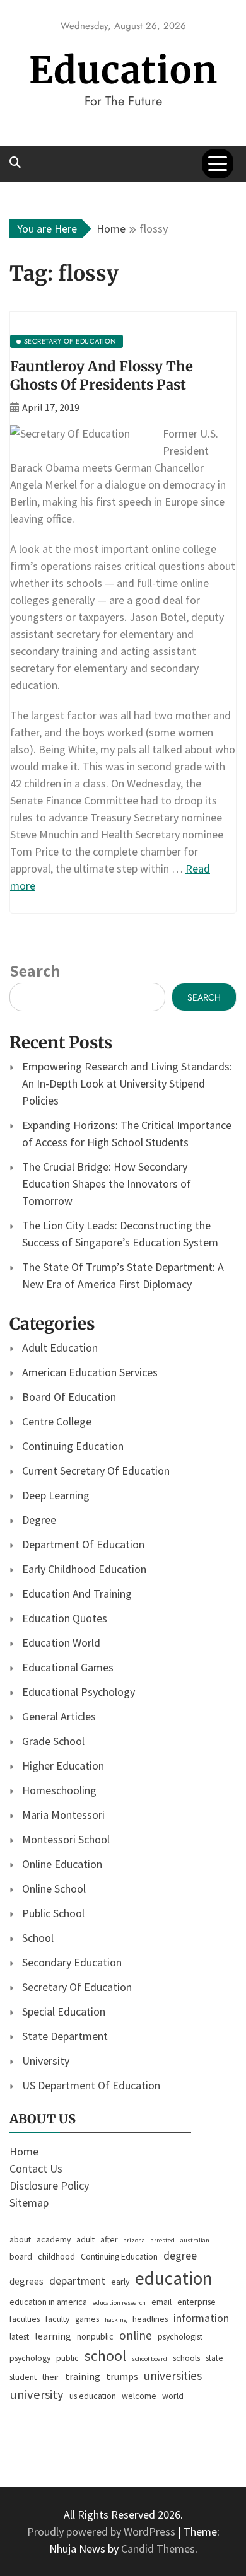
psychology (30, 2358)
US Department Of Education (91, 2085)
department (77, 2281)
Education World (61, 1643)
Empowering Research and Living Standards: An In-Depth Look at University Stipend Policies (127, 1083)
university (37, 2394)
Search (35, 971)
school (105, 2356)
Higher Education (63, 1766)
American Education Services (90, 1372)
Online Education (62, 1864)
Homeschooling (59, 1790)
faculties (25, 2319)
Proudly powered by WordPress (102, 2532)
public (67, 2358)
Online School (54, 1888)
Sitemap (29, 2202)
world (173, 2396)
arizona (134, 2240)
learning (53, 2336)
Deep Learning (56, 1495)
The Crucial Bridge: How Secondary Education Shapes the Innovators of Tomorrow (107, 1184)
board (21, 2256)
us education (93, 2396)
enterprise (196, 2302)
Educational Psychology (79, 1692)
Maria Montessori (63, 1815)
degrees (26, 2281)
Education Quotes (65, 1618)
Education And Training (77, 1593)
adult (85, 2239)
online (136, 2335)
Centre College (57, 1421)
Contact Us (36, 2168)
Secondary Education (72, 1962)
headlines (150, 2319)
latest (19, 2336)
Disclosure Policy (49, 2185)
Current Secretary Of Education (96, 1471)
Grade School (53, 1741)
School (38, 1938)
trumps (122, 2376)
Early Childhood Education (84, 1569)
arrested (163, 2240)
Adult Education (60, 1348)
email (161, 2302)
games (87, 2319)
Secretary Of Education (77, 1987)
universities (173, 2376)
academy (54, 2239)
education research (119, 2303)
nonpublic (95, 2336)
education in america (48, 2302)
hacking (116, 2320)
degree (180, 2256)
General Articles (59, 1716)
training (83, 2376)
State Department (65, 2036)
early (120, 2282)
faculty (57, 2319)
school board (149, 2359)
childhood (56, 2256)
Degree (39, 1520)
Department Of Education (83, 1544)
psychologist (180, 2336)
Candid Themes (158, 2549)
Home (24, 2151)
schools (186, 2358)
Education (123, 70)
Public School (53, 1913)
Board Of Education (69, 1397)
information (201, 2318)
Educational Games (68, 1667)
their (51, 2377)
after (109, 2239)
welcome (139, 2396)
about (20, 2239)
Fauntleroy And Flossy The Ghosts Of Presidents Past (102, 375)
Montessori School (66, 1839)
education (174, 2278)
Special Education (64, 2011)
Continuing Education (73, 1446)
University (46, 2061)
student (23, 2377)
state (214, 2358)
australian (195, 2240)
